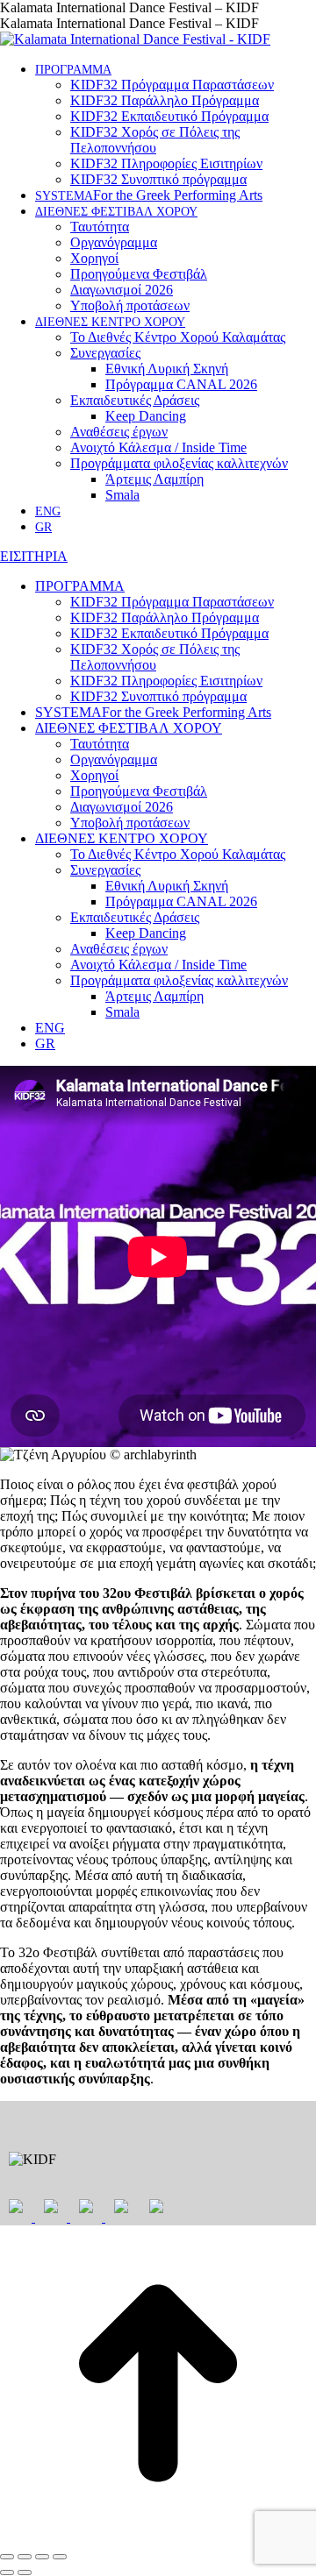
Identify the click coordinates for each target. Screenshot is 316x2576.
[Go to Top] (158, 2536)
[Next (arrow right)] (25, 2572)
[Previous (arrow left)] (7, 2572)
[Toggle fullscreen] (42, 2557)
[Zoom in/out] (60, 2557)
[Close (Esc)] (7, 2557)
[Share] (25, 2557)
